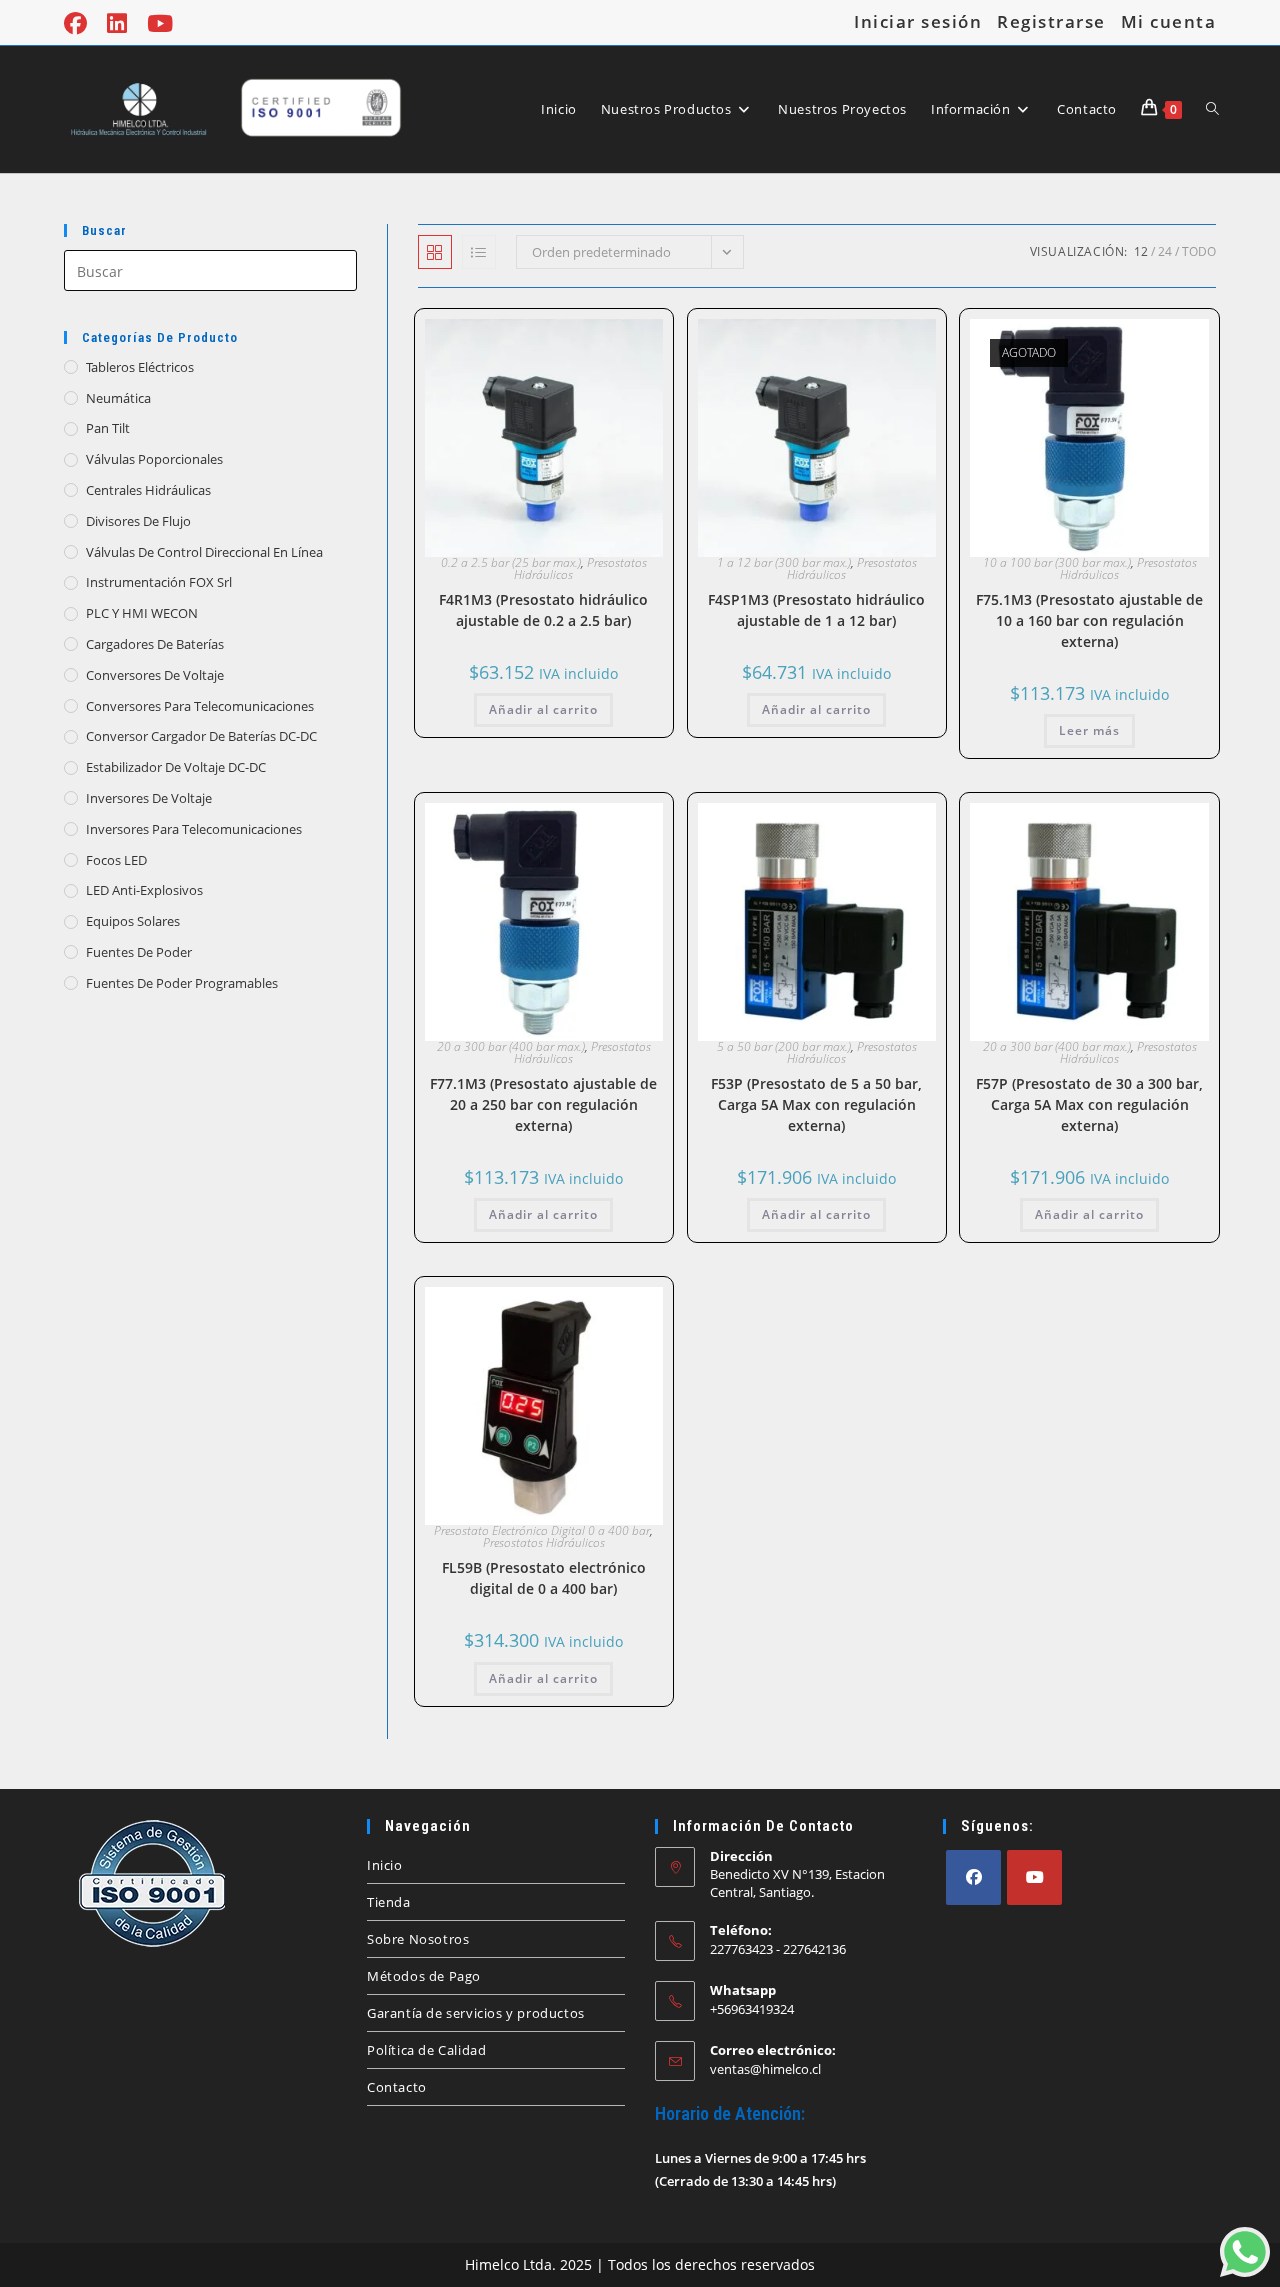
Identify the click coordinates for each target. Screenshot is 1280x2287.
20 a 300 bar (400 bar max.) (511, 1046)
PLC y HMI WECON (142, 613)
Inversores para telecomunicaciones (194, 829)
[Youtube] (1034, 1877)
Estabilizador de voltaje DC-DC (176, 767)
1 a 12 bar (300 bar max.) (784, 562)
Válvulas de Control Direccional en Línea (204, 552)
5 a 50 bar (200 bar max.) (784, 1046)
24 (1165, 251)
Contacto (397, 2087)
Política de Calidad (426, 2050)
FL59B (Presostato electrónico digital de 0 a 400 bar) (544, 1578)
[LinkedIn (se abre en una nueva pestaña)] (117, 23)
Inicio (385, 1865)
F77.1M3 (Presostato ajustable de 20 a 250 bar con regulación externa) (543, 1104)
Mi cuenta (1169, 21)
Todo (1199, 251)
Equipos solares (133, 921)
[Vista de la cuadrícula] (435, 252)
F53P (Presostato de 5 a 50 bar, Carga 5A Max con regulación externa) (816, 1104)
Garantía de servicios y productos (476, 2013)
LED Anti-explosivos (144, 890)
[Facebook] (973, 1877)
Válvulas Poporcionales (154, 459)
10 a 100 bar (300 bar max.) (1057, 562)
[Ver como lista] (479, 252)
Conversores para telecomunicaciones (200, 706)
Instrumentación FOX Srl (159, 582)
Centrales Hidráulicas (148, 490)
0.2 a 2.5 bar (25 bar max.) (511, 562)
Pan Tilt (108, 428)
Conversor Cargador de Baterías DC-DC (201, 736)
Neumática (118, 398)
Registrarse (1051, 21)
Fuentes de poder (139, 952)
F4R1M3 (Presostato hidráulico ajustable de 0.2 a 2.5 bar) (543, 610)
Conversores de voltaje (155, 675)
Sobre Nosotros (418, 1939)
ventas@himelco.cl (765, 2069)
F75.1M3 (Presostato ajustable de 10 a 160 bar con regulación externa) (1089, 620)
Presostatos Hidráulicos (544, 1542)
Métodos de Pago (424, 1976)
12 (1141, 251)
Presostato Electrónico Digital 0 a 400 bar (542, 1530)
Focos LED (116, 860)
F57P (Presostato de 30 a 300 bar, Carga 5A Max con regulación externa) (1089, 1104)
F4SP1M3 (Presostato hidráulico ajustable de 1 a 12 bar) (816, 610)
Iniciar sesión (918, 21)
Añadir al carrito (543, 709)
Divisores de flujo (138, 521)
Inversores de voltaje (149, 798)
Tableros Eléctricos (140, 367)
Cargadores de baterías (155, 644)
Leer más (1089, 730)
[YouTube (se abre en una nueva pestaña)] (160, 23)
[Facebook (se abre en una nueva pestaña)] (80, 23)
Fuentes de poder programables (182, 983)
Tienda (389, 1902)
